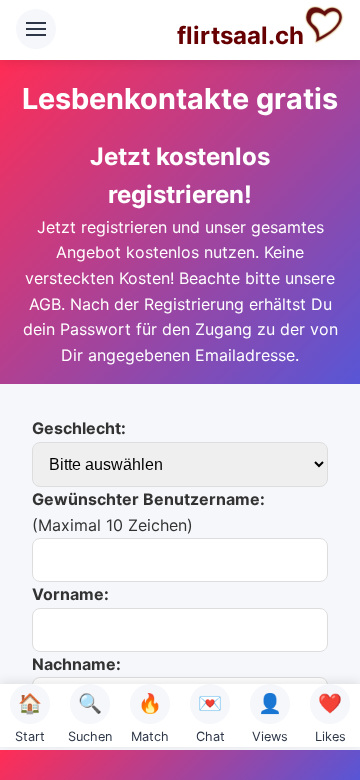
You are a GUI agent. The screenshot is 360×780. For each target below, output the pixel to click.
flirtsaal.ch (240, 35)
